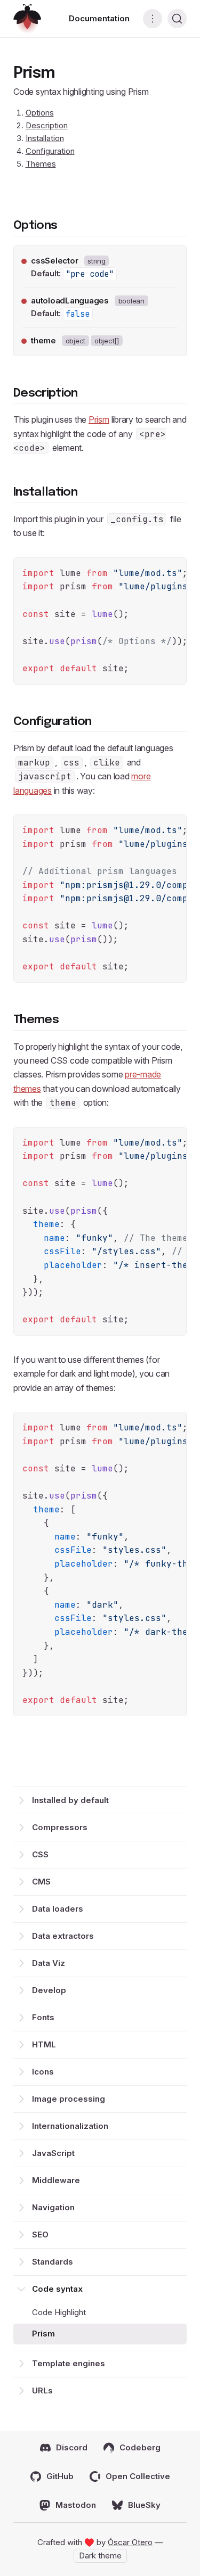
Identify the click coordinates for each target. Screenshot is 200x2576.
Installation (45, 138)
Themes (41, 164)
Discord (72, 2447)
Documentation (99, 18)
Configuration (50, 151)
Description (47, 125)
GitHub (60, 2476)
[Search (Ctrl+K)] (177, 19)
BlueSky (144, 2505)
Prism (43, 2334)
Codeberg (140, 2447)
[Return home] (27, 19)
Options (40, 113)
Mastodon (76, 2505)
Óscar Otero (130, 2542)
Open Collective (138, 2476)
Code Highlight (59, 2312)
